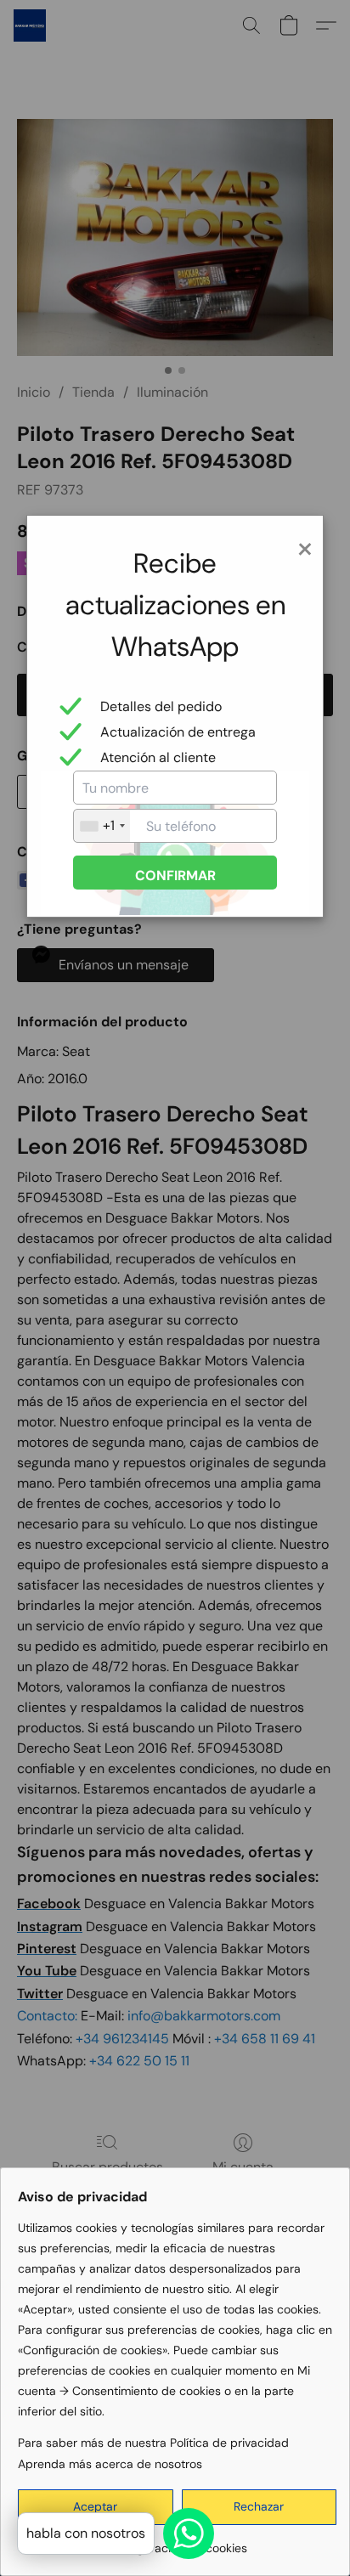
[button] (260, 2507)
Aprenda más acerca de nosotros (110, 2464)
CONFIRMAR (175, 876)
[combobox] (102, 826)
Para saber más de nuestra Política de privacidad (153, 2443)
